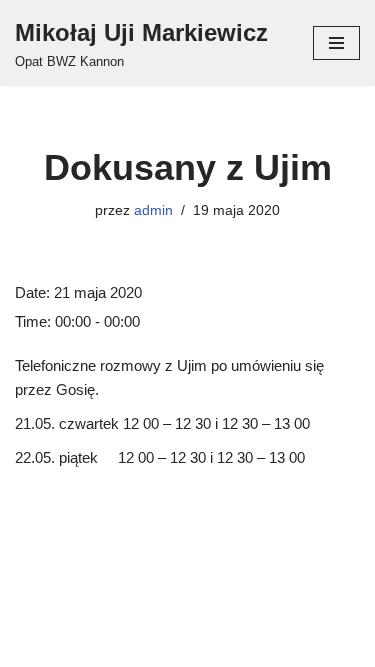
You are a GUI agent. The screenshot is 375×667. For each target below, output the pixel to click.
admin (153, 210)
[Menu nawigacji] (336, 43)
